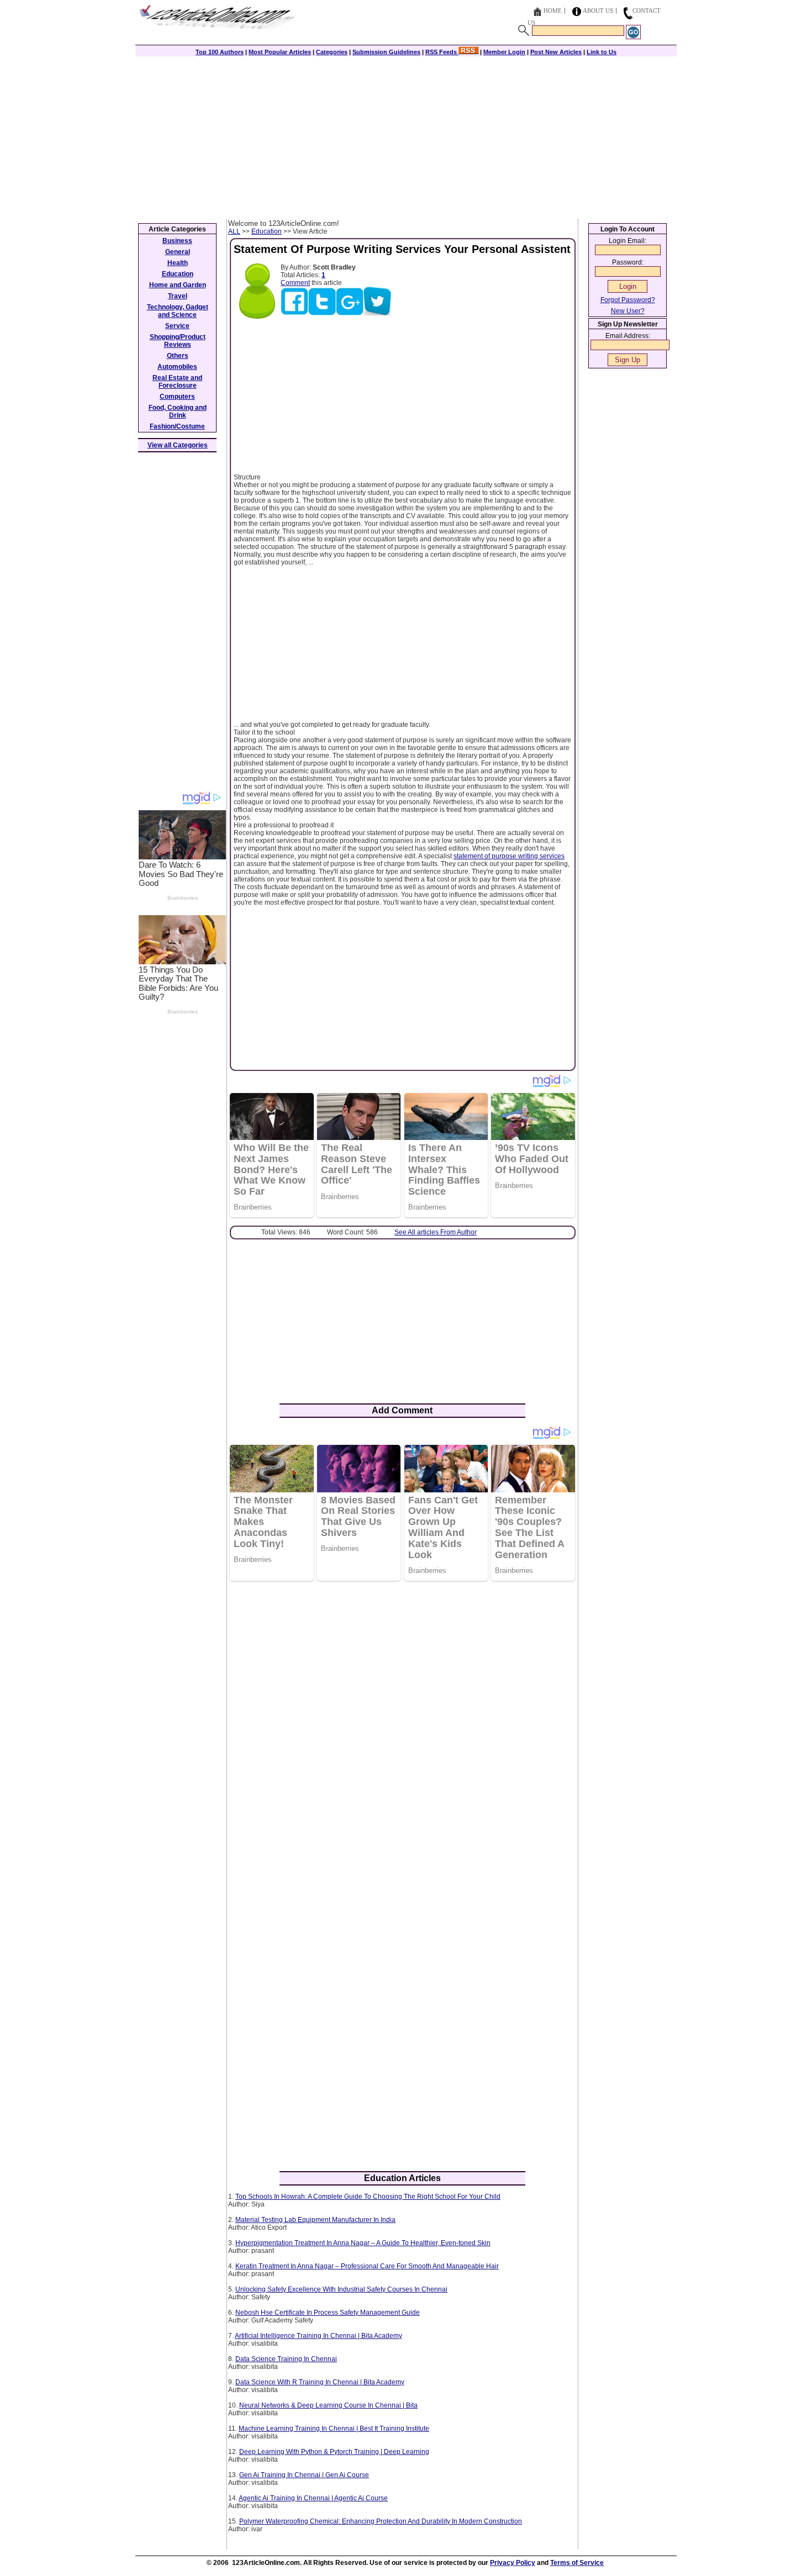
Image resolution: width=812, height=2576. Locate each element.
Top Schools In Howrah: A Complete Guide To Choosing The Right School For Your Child (368, 2197)
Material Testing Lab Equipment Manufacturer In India (315, 2220)
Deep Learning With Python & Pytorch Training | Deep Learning (334, 2452)
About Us (598, 10)
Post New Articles (556, 52)
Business (177, 241)
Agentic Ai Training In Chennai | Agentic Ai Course (313, 2498)
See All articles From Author (436, 1232)
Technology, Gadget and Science (178, 311)
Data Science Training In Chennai (286, 2359)
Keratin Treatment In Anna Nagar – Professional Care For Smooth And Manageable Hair (367, 2266)
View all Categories (178, 445)
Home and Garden (178, 285)
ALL (234, 231)
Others (178, 356)
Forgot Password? (628, 300)
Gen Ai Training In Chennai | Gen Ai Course (304, 2475)
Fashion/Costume (177, 426)
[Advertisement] (406, 136)
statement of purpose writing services (509, 856)
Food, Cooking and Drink (178, 411)
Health (178, 263)
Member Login (504, 52)
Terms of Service (577, 2563)
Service (177, 326)
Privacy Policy (513, 2563)
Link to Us (602, 52)
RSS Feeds (442, 52)
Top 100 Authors (220, 52)
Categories (332, 52)
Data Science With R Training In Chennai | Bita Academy (320, 2382)
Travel (178, 296)
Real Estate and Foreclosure (177, 382)
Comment (295, 283)
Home (553, 10)
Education (267, 231)
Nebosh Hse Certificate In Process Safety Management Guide (328, 2313)
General (178, 252)
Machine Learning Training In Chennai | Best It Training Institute (334, 2429)
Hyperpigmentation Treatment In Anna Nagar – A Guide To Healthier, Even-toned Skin (363, 2243)
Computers (177, 397)
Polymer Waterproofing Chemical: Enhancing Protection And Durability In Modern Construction (381, 2521)
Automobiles (177, 367)
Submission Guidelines (386, 52)
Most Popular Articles (280, 52)
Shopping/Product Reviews (178, 341)
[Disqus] (402, 1732)
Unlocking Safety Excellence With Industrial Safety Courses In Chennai (341, 2289)
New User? (628, 311)
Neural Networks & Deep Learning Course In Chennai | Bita (328, 2405)
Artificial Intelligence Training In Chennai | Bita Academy (318, 2336)
